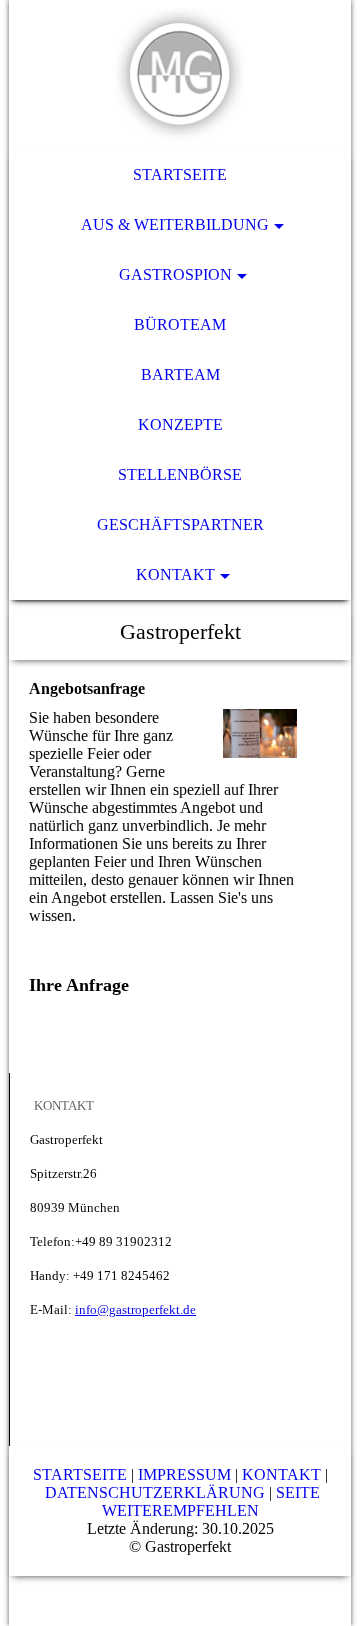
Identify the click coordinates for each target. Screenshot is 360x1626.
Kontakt (175, 574)
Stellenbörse (180, 474)
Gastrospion (175, 274)
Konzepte (180, 424)
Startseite (180, 174)
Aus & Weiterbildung (175, 224)
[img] (180, 75)
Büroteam (180, 324)
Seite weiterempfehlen (211, 1501)
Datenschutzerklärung (157, 1492)
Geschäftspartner (180, 524)
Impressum (186, 1474)
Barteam (180, 374)
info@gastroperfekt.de (135, 1309)
